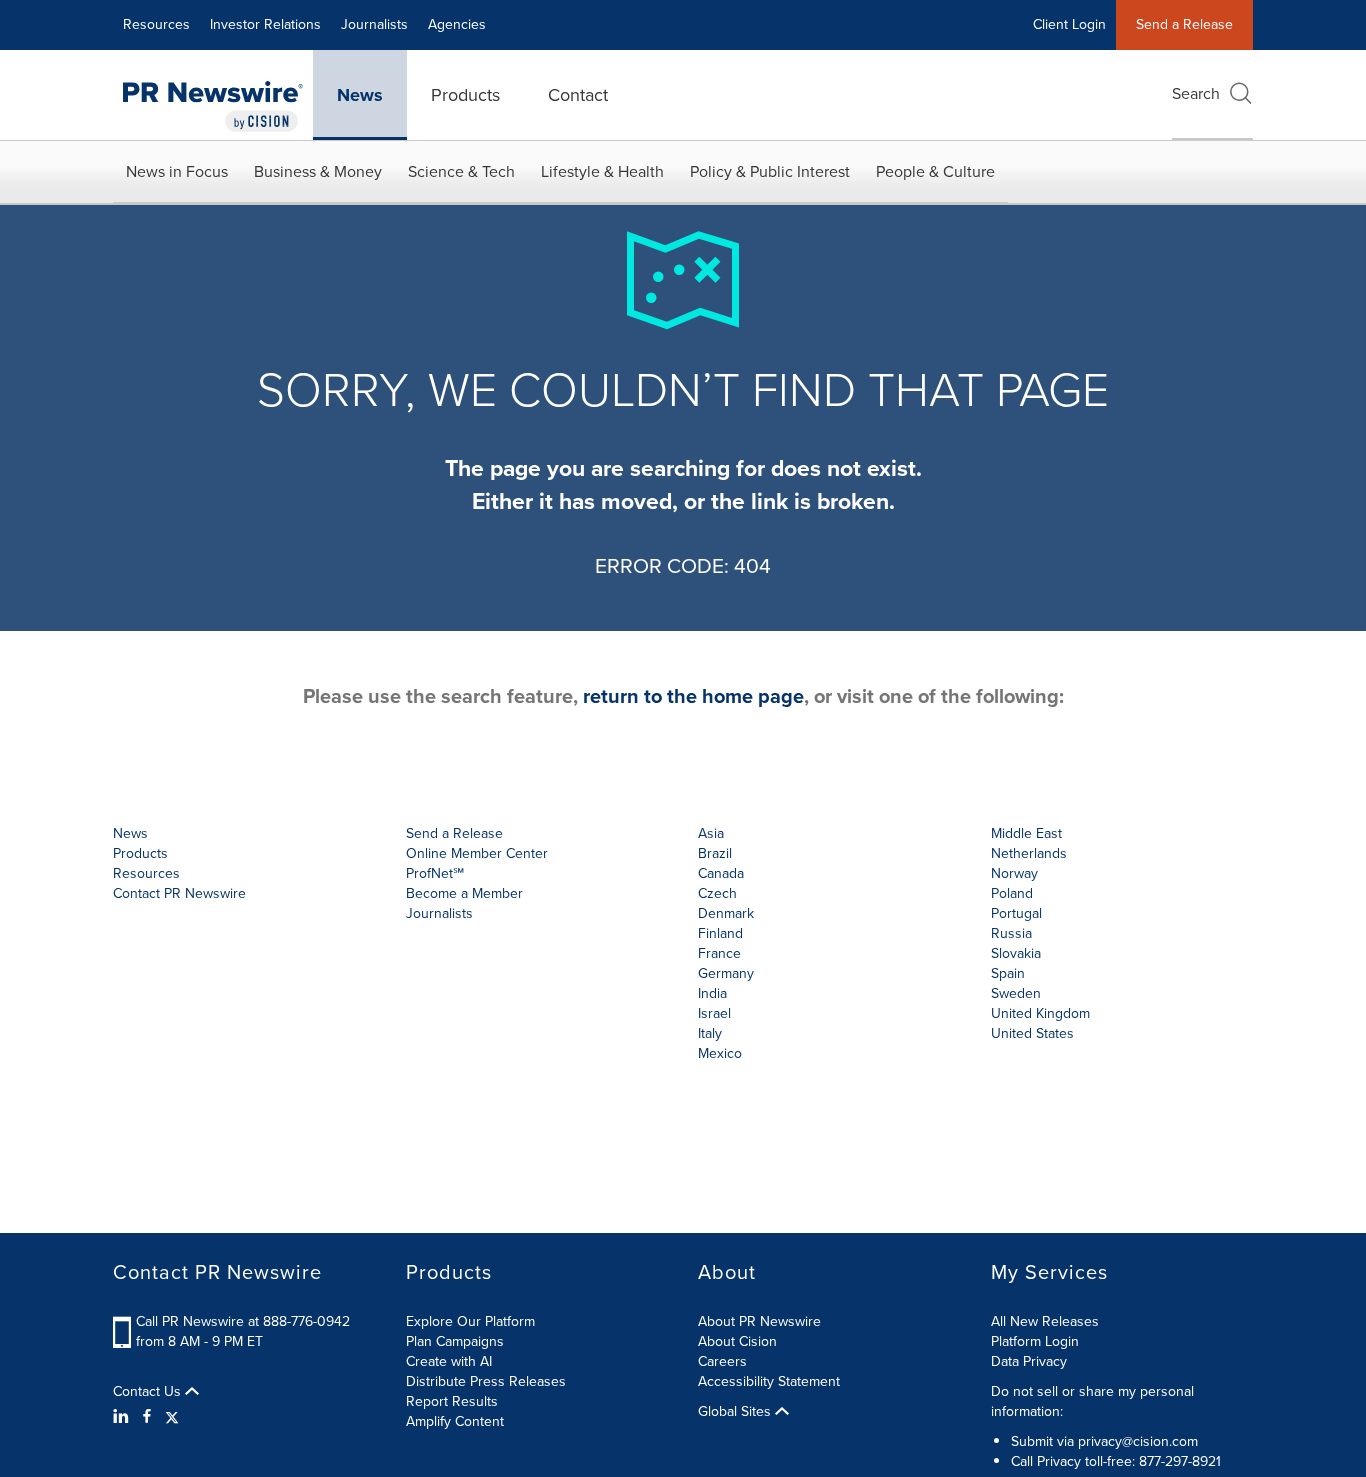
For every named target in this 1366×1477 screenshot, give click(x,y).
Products (465, 95)
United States (1032, 1033)
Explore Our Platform (470, 1321)
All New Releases (1045, 1321)
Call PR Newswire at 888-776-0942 (243, 1321)
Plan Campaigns (455, 1341)
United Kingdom (1040, 1013)
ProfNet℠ (435, 873)
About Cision (737, 1341)
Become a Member (464, 893)
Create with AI (449, 1361)
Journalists (374, 24)
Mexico (720, 1053)
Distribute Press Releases (486, 1381)
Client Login (1069, 24)
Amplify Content (455, 1421)
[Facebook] (147, 1417)
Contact (578, 95)
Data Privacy (1029, 1361)
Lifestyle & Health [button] (602, 171)
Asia (711, 833)
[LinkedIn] (123, 1417)
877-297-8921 (1180, 1461)
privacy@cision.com (1138, 1441)
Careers (722, 1361)
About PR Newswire (759, 1321)
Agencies (457, 24)
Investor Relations (265, 24)
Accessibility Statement (769, 1381)
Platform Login (1035, 1341)
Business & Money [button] (318, 171)
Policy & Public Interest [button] (770, 171)
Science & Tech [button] (461, 171)
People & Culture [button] (935, 171)
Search (1196, 93)
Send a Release (1184, 24)
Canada (721, 873)
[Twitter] (172, 1417)
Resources (156, 24)
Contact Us (149, 1392)
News (360, 95)
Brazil (715, 853)
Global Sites (736, 1412)
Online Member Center (477, 853)
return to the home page (693, 696)
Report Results (452, 1401)
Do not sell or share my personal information (1092, 1401)
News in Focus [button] (177, 171)
